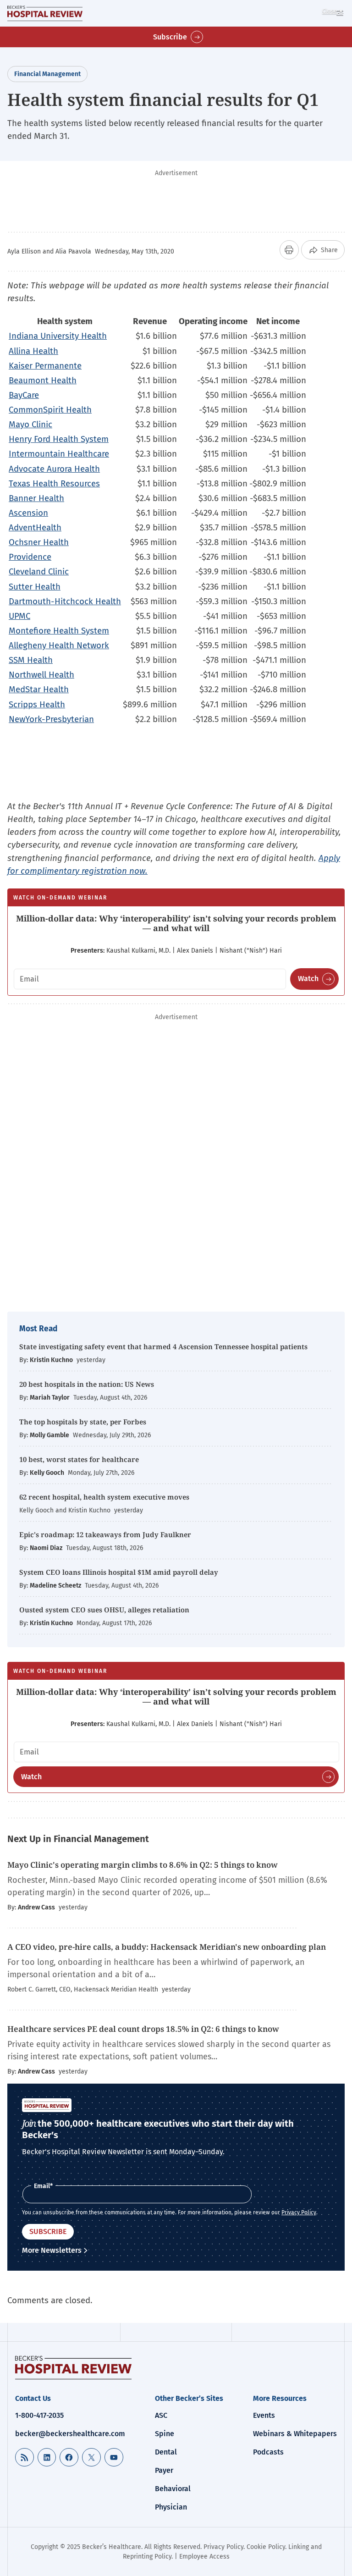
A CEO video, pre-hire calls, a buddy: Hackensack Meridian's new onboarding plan (167, 1947)
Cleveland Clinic (39, 571)
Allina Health (33, 351)
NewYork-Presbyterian (51, 719)
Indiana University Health (58, 336)
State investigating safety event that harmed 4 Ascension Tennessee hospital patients (163, 1346)
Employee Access (204, 2557)
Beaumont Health (43, 380)
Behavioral (173, 2489)
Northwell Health (41, 675)
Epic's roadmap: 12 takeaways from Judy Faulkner (105, 1534)
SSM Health (31, 660)
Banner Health (36, 498)
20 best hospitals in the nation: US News (87, 1384)
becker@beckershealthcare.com (70, 2434)
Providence (30, 557)
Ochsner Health (39, 542)
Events (264, 2415)
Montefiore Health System (59, 631)
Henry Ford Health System (59, 439)
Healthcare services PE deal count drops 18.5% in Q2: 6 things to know (143, 2029)
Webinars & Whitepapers (295, 2434)
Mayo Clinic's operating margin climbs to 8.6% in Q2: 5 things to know (143, 1865)
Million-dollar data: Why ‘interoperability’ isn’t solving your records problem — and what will (176, 923)
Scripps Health (37, 704)
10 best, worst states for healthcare (79, 1459)
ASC (161, 2415)
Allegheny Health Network (59, 645)
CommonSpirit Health (50, 410)
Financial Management (47, 74)
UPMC (19, 616)
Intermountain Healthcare (59, 454)
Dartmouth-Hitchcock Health (65, 601)
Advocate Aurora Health (54, 469)
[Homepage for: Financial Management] (45, 13)
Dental (166, 2452)
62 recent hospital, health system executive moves (104, 1497)
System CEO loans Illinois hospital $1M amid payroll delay (119, 1572)
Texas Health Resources (54, 483)
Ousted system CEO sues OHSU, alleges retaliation (104, 1610)
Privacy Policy (299, 2212)
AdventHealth (35, 527)
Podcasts (268, 2452)
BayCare (24, 395)
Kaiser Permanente (45, 366)
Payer (164, 2470)
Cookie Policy (266, 2547)
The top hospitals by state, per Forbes (84, 1422)
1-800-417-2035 (39, 2415)
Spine (165, 2434)
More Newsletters (52, 2250)
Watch (308, 979)
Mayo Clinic (30, 424)
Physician (171, 2507)
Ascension (28, 513)
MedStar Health (39, 689)
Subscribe (170, 37)
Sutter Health (35, 587)
